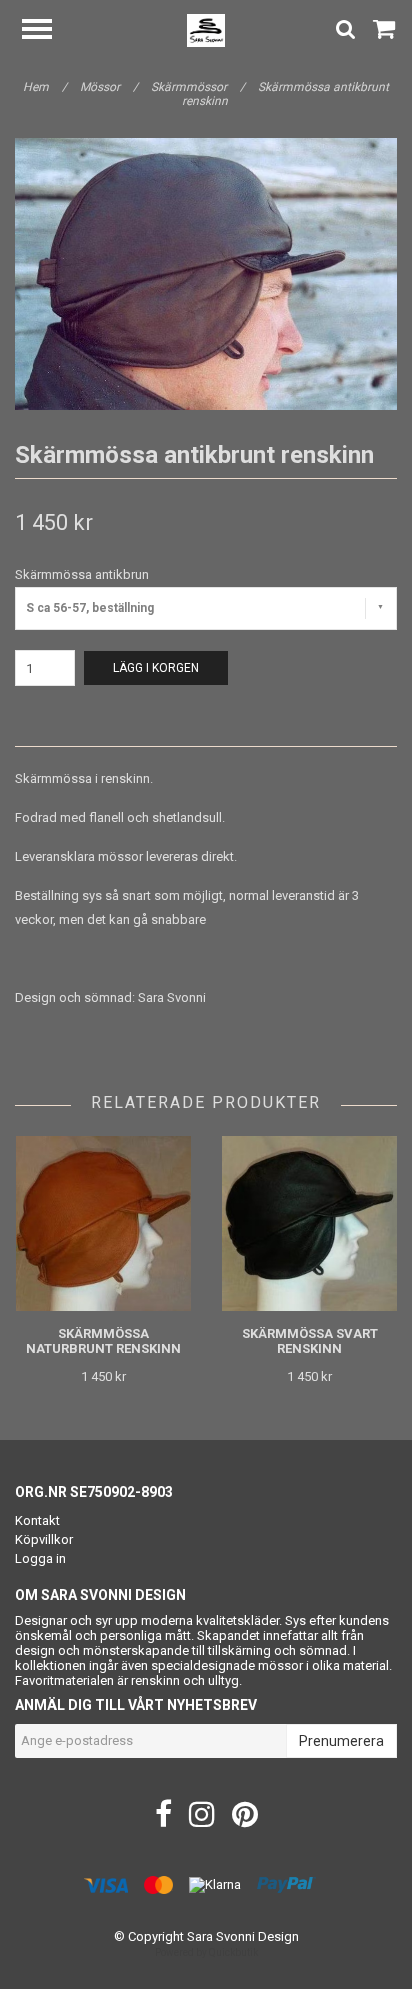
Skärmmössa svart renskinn (310, 1341)
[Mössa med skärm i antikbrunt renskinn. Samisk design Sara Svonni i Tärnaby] (206, 274)
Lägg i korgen (156, 668)
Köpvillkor (44, 1539)
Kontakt (37, 1520)
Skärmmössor (198, 87)
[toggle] (47, 31)
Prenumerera (341, 1741)
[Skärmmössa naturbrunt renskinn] (103, 1223)
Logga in (40, 1558)
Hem (45, 87)
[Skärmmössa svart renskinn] (309, 1223)
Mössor (109, 87)
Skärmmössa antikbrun (82, 574)
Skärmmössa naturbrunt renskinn (103, 1341)
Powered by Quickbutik (206, 1952)
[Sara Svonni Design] (206, 29)
